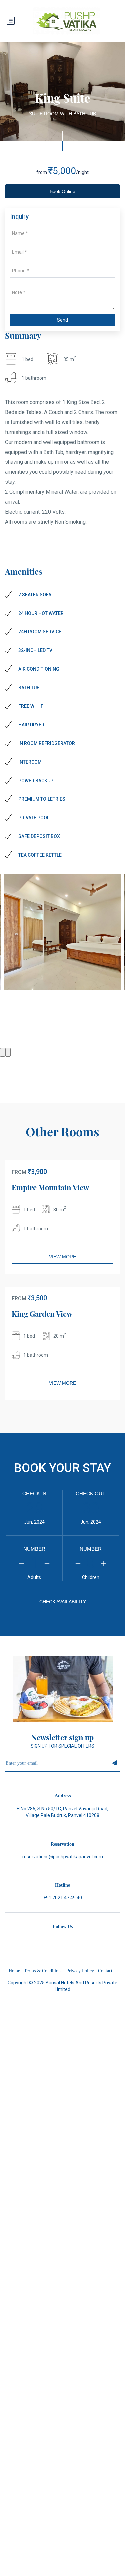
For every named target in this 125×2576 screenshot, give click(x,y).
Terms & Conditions (43, 1971)
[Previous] (3, 1052)
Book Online (62, 191)
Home (14, 1971)
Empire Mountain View (50, 1187)
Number (34, 1549)
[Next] (8, 1052)
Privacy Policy (80, 1971)
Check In (34, 1494)
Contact (105, 1971)
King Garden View (42, 1314)
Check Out (90, 1494)
